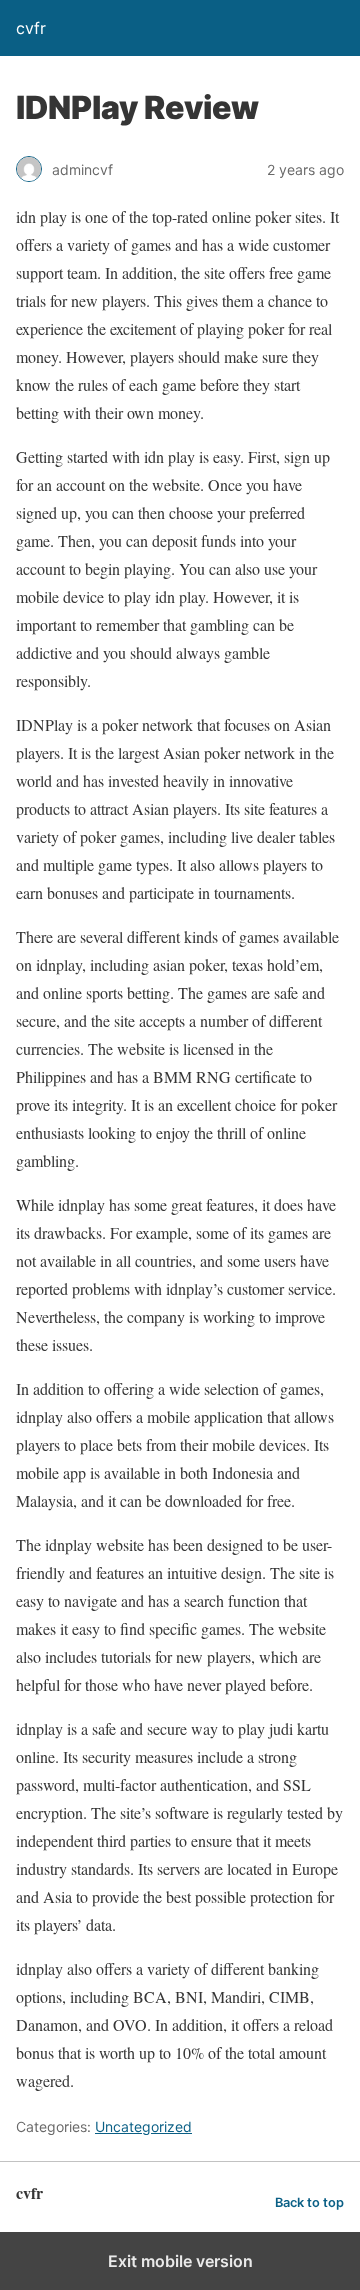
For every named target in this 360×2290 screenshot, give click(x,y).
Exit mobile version (180, 2261)
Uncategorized (143, 2126)
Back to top (309, 2202)
